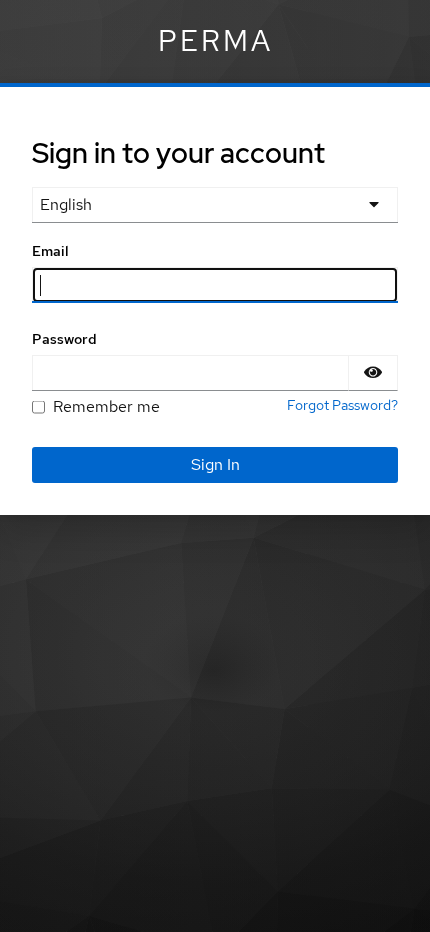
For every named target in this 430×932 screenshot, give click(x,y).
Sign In (215, 464)
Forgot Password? (342, 405)
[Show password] (373, 373)
